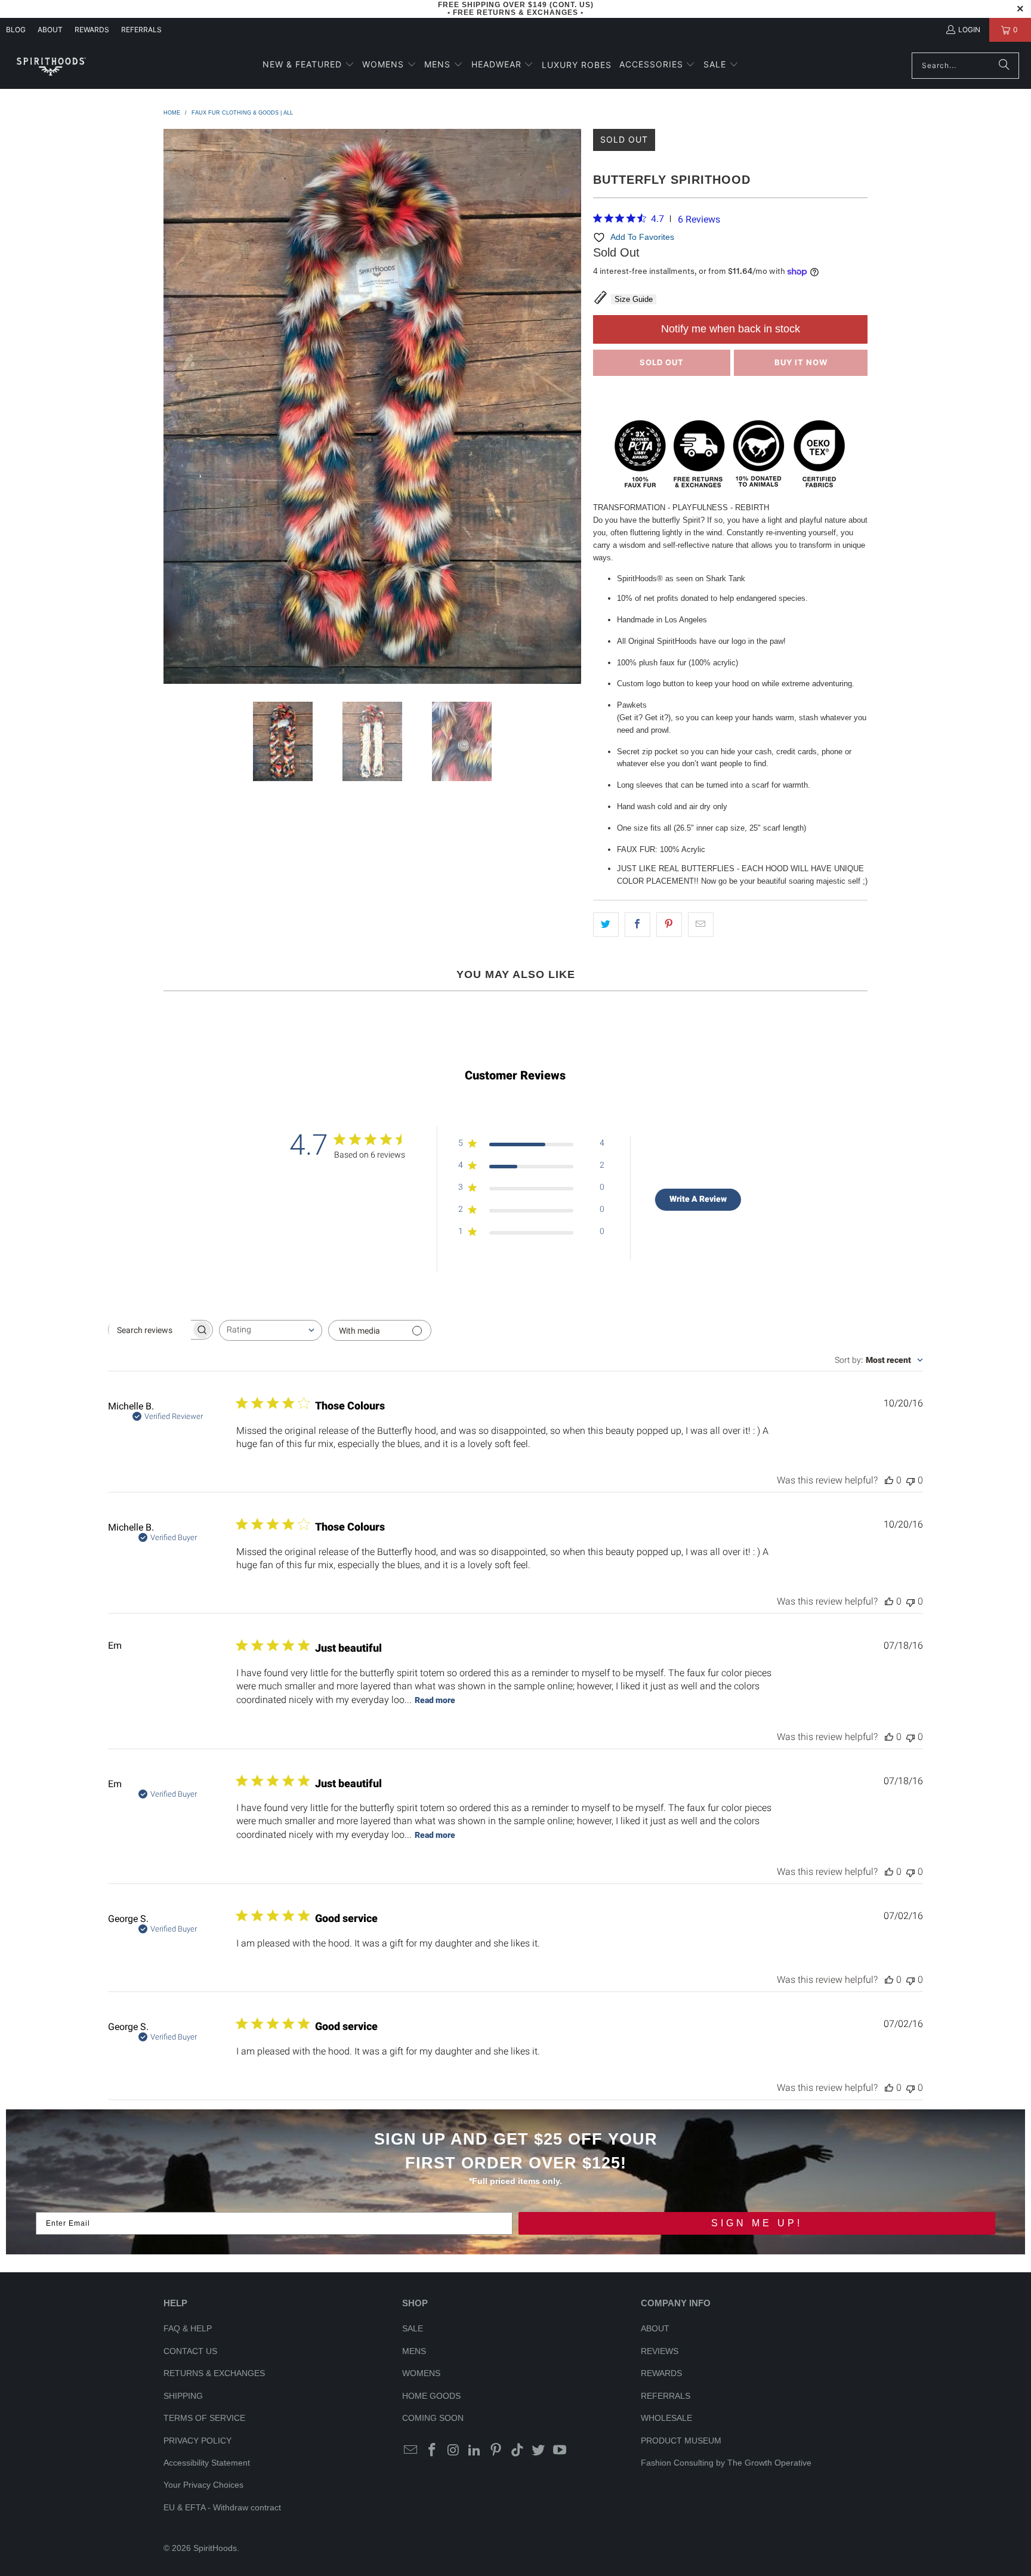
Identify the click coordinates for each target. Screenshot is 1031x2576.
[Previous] (172, 406)
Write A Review (698, 1199)
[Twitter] (539, 2451)
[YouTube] (560, 2451)
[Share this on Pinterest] (669, 925)
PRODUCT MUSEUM (681, 2441)
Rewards (92, 30)
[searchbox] (150, 1330)
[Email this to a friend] (701, 925)
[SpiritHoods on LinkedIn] (475, 2451)
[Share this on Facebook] (638, 925)
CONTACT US (190, 2351)
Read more (435, 1700)
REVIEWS (660, 2351)
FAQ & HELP (188, 2328)
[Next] (572, 406)
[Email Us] (411, 2451)
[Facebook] (433, 2451)
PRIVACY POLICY (197, 2441)
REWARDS (661, 2373)
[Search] (1004, 66)
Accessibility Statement (207, 2463)
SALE (413, 2328)
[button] (308, 65)
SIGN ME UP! (757, 2223)
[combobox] (271, 1330)
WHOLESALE (666, 2418)
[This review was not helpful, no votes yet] (910, 1480)
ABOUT (50, 30)
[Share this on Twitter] (606, 925)
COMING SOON (433, 2418)
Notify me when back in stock (731, 329)
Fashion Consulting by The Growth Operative (726, 2463)
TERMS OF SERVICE (204, 2418)
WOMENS (421, 2373)
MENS (414, 2351)
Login (969, 30)
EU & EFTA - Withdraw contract (222, 2507)
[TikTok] (517, 2451)
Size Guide (634, 299)
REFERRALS (141, 30)
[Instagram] (453, 2451)
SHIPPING (183, 2396)
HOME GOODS (431, 2396)
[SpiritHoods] (51, 65)
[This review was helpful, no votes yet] (889, 1480)
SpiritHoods (215, 2548)
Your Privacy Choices (203, 2485)
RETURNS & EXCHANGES (214, 2373)
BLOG (16, 30)
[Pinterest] (496, 2451)
